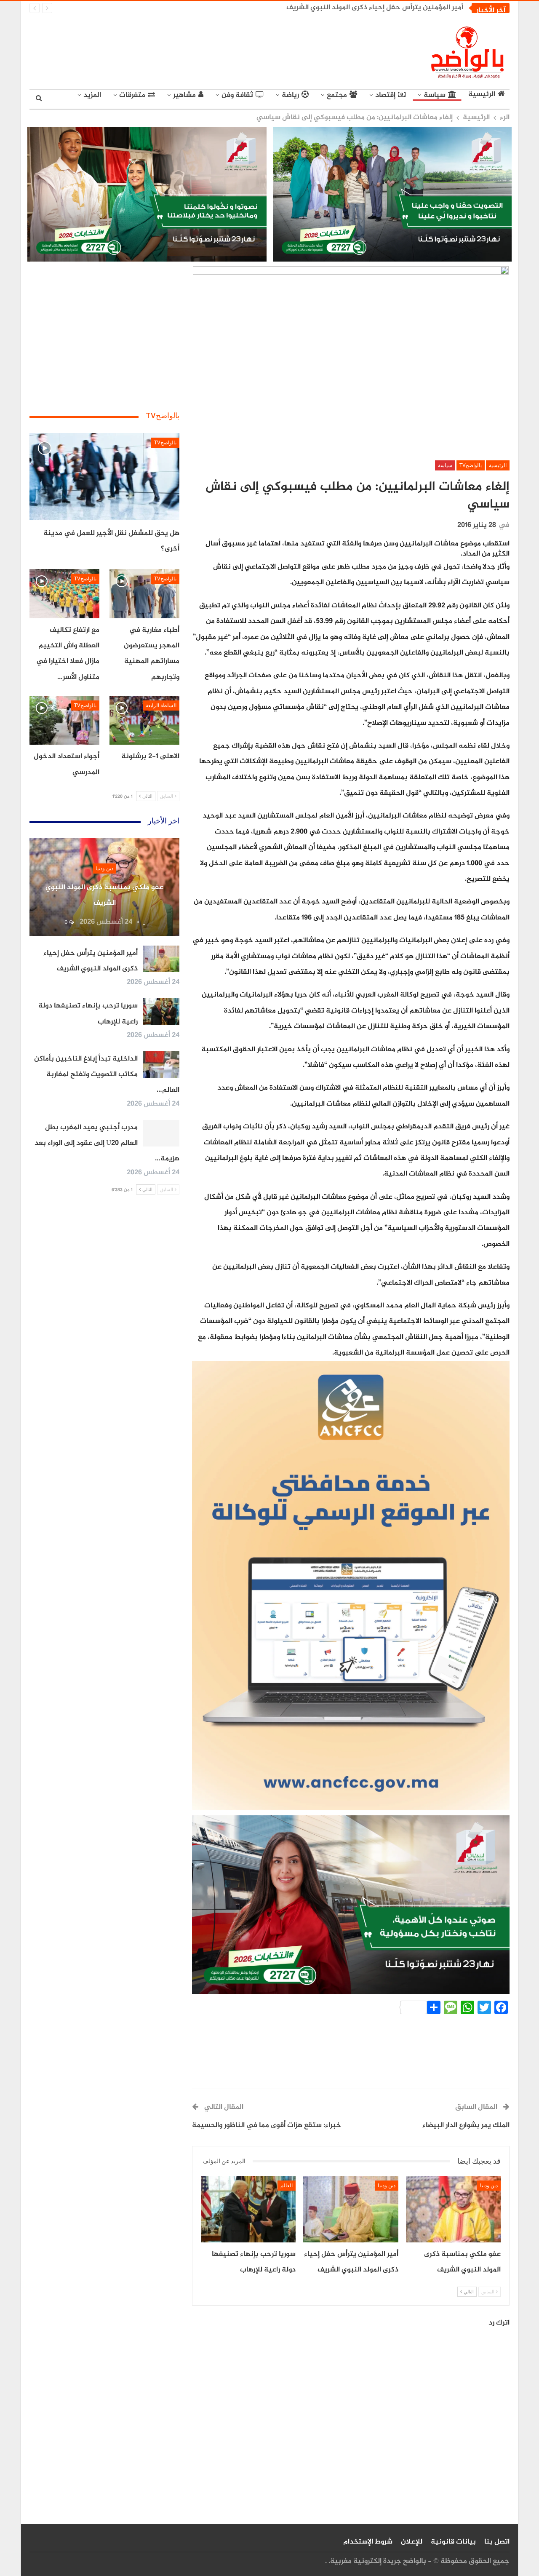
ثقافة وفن (237, 95)
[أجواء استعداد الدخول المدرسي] (64, 720)
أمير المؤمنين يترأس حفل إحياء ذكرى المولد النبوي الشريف (375, 8)
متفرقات (132, 95)
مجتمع (337, 95)
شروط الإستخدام (368, 2542)
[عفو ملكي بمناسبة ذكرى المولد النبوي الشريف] (453, 2209)
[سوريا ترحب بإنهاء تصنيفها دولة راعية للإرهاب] (248, 2209)
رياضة (290, 95)
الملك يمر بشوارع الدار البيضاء (466, 2125)
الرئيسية (482, 95)
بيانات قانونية (453, 2542)
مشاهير (184, 95)
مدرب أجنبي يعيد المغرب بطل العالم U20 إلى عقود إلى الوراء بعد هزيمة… (107, 1143)
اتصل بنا (497, 2542)
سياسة (435, 95)
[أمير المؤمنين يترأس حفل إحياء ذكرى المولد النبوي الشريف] (351, 2209)
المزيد (92, 95)
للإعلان (412, 2542)
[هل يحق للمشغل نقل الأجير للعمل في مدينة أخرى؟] (104, 477)
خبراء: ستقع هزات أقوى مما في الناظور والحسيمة (267, 2125)
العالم (287, 2186)
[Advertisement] (192, 51)
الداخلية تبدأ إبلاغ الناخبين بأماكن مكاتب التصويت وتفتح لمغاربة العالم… (107, 1075)
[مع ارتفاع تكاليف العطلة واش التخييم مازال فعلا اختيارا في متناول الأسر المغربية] (64, 593)
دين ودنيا (489, 2186)
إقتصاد (385, 95)
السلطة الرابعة (161, 705)
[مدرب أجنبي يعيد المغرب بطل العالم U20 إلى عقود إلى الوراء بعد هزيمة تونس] (161, 1133)
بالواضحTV (471, 465)
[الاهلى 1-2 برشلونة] (144, 720)
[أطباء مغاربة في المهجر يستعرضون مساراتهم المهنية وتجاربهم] (144, 593)
